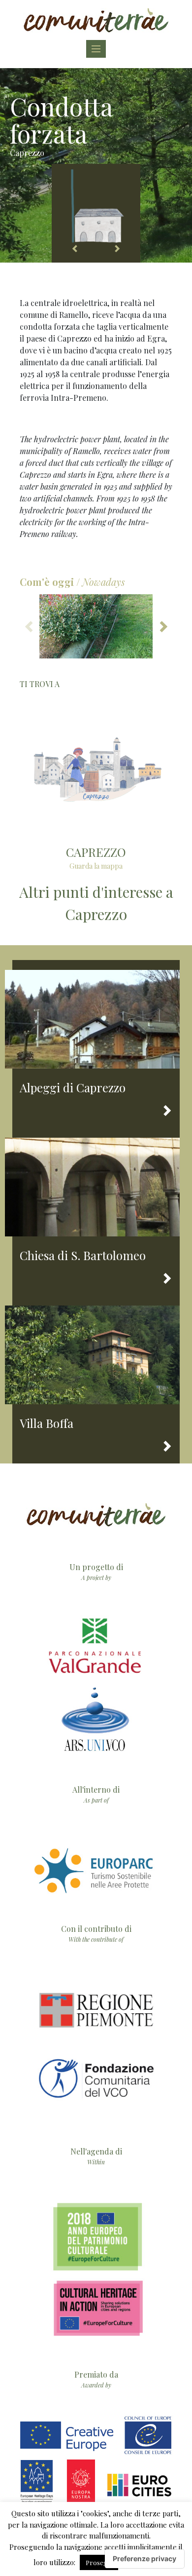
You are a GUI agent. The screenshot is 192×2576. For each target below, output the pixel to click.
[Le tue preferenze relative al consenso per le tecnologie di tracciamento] (144, 2559)
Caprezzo (27, 153)
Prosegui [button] (99, 2562)
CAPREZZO (96, 852)
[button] (162, 626)
